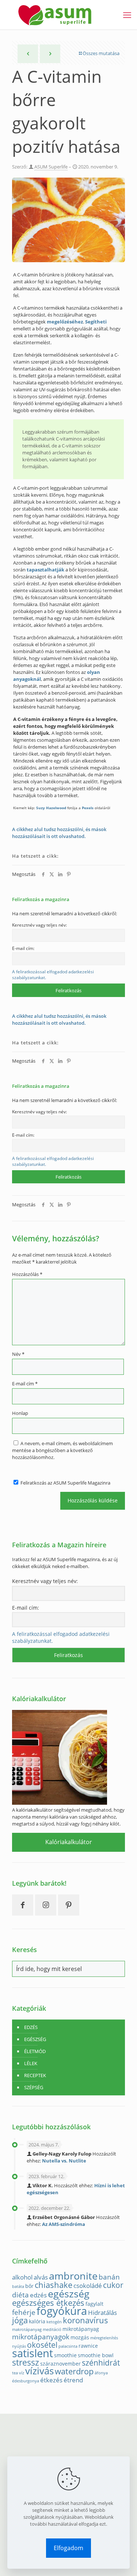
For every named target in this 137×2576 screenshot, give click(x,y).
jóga (20, 2320)
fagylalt (94, 2304)
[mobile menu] (127, 15)
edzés (38, 2295)
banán (109, 2277)
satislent (33, 2353)
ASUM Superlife (51, 167)
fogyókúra (62, 2311)
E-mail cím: (23, 948)
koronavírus (85, 2320)
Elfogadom (68, 2548)
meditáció (52, 2329)
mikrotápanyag (81, 2329)
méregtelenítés (104, 2338)
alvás (41, 2277)
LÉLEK (31, 2063)
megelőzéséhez (65, 322)
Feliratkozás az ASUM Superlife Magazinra (65, 1483)
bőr (29, 2286)
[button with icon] (23, 1905)
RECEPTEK (35, 2075)
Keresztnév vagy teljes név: (39, 925)
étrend (73, 2380)
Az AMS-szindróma (64, 2224)
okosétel (42, 2345)
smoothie (65, 2355)
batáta (18, 2286)
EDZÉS (31, 2027)
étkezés (51, 2380)
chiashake (54, 2285)
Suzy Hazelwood (51, 808)
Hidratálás (102, 2313)
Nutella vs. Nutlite (64, 2161)
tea (15, 2373)
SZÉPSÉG (34, 2087)
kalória (37, 2321)
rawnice (88, 2346)
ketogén (54, 2322)
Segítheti (96, 322)
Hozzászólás (27, 1274)
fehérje (24, 2312)
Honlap (20, 1413)
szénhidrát (101, 2363)
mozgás (80, 2337)
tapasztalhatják (45, 570)
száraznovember (60, 2364)
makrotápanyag (27, 2329)
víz (22, 2373)
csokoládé (88, 2286)
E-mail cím (25, 1384)
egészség (69, 2294)
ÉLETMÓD (35, 2051)
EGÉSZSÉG (35, 2039)
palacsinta (68, 2346)
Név (18, 1354)
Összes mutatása (101, 53)
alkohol (22, 2277)
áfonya (101, 2373)
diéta (20, 2295)
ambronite (73, 2276)
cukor (113, 2285)
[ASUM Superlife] (55, 15)
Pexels (88, 808)
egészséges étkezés (48, 2303)
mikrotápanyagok (41, 2337)
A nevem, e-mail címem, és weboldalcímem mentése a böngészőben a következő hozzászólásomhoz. (62, 1450)
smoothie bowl (96, 2355)
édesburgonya (26, 2381)
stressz (26, 2362)
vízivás (39, 2371)
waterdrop (74, 2371)
